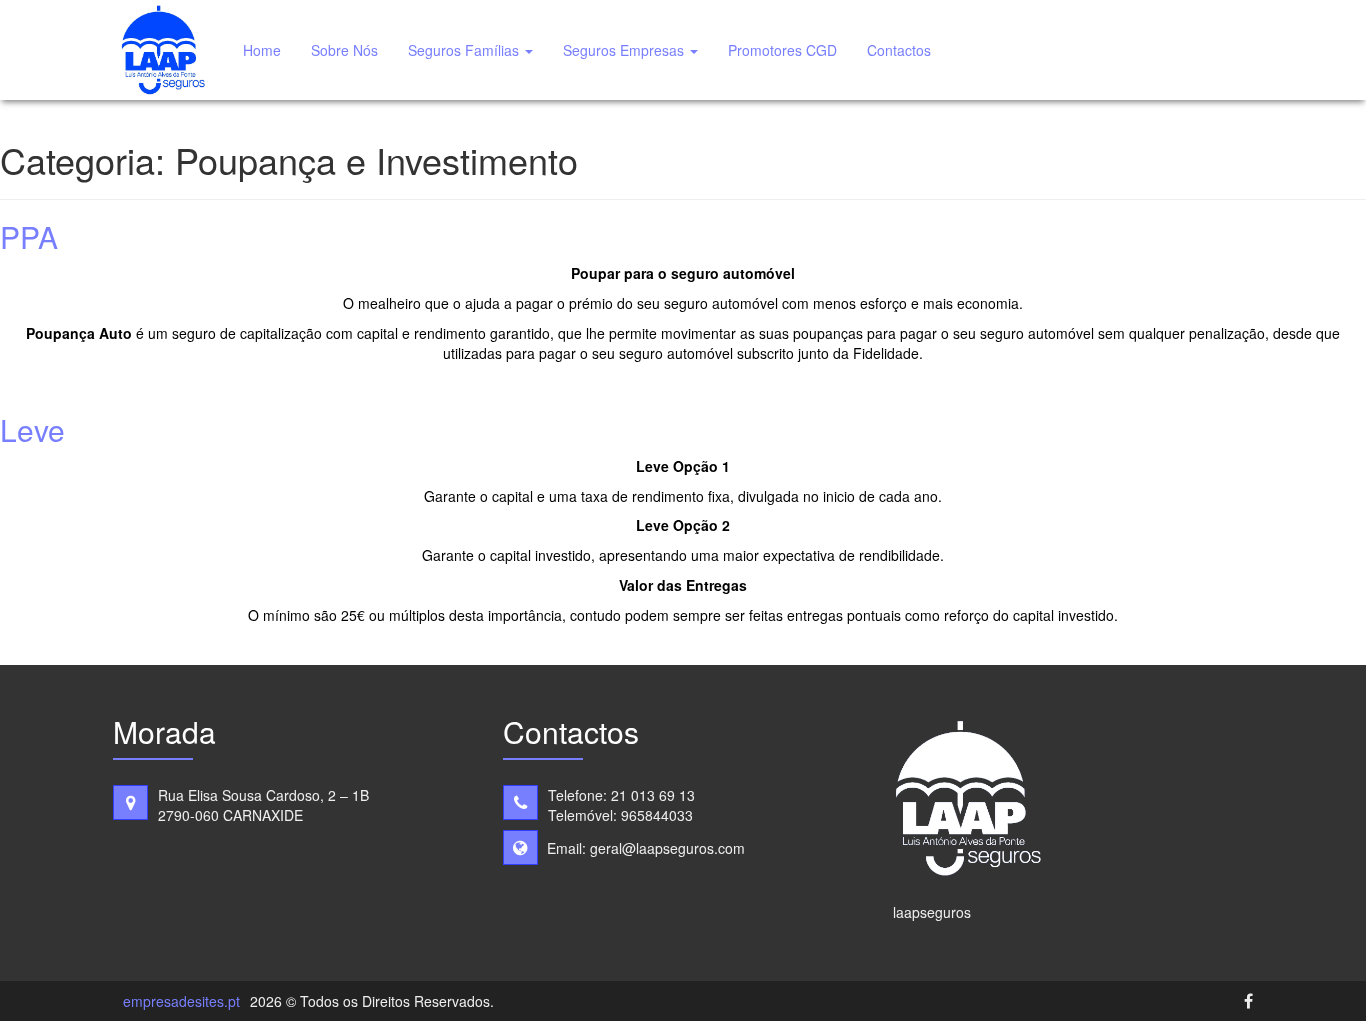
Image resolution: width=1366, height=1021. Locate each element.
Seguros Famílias (465, 50)
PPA (29, 236)
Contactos (899, 50)
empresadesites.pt (181, 1001)
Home (262, 50)
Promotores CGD (782, 50)
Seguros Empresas (625, 50)
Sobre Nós (344, 50)
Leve (32, 429)
